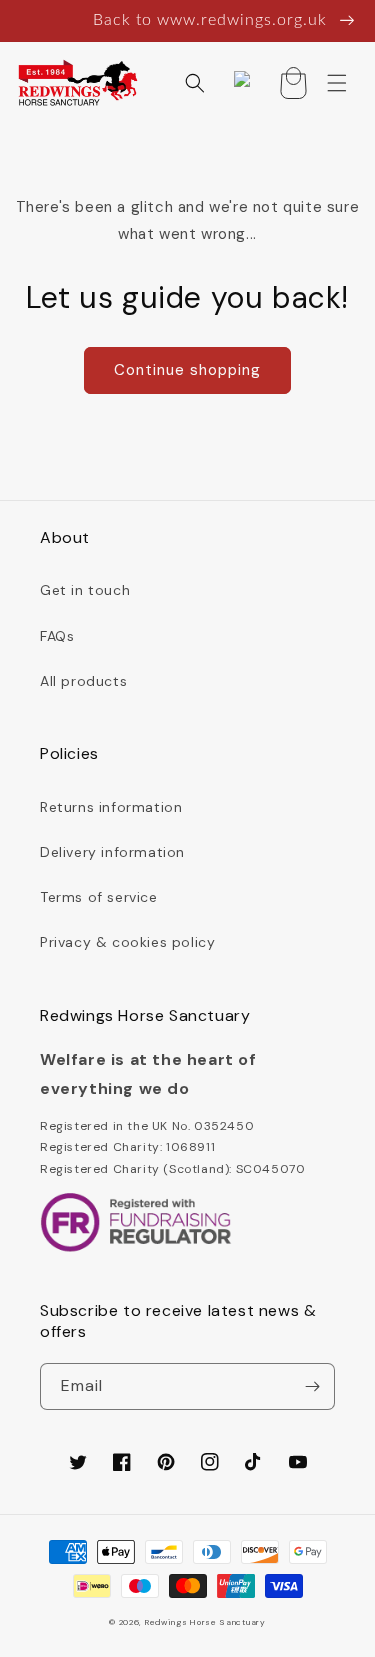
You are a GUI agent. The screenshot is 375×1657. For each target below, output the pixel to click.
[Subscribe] (312, 1386)
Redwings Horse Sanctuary (205, 1622)
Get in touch (85, 590)
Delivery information (112, 852)
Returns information (111, 807)
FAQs (57, 636)
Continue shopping (187, 370)
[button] (195, 83)
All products (83, 681)
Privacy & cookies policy (127, 942)
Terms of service (99, 897)
